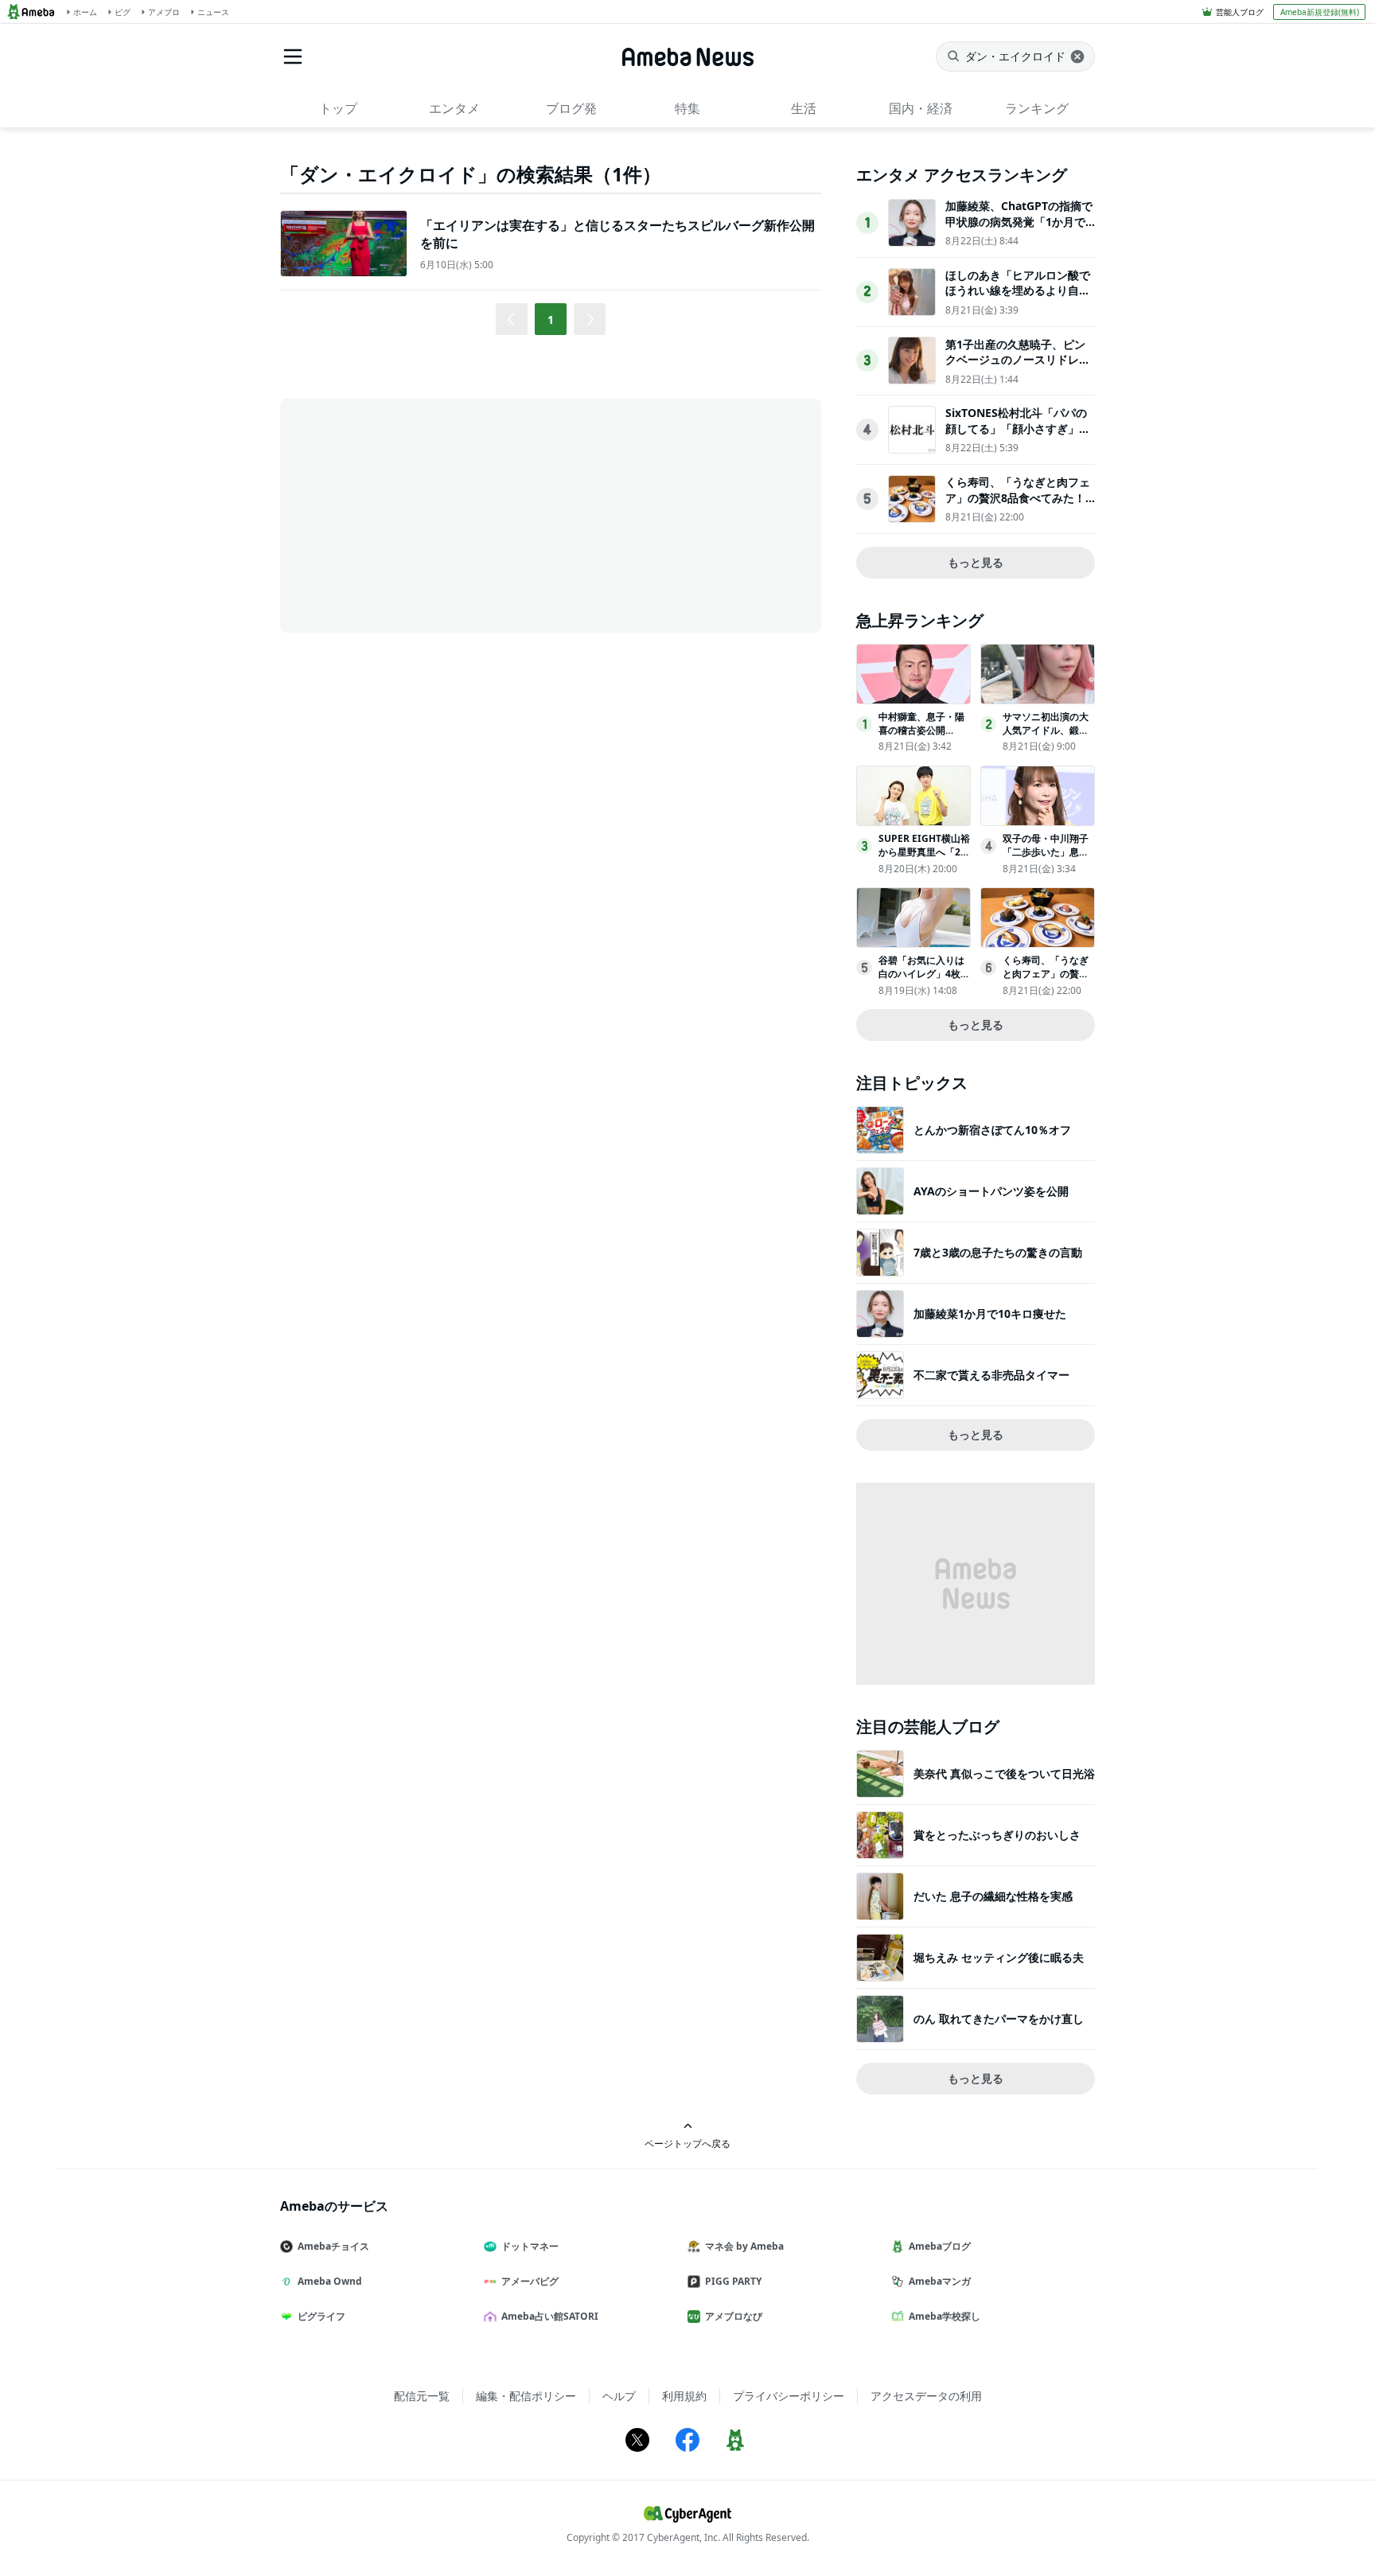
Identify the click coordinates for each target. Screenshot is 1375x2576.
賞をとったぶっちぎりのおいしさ (997, 1835)
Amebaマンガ (940, 2281)
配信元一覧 (422, 2396)
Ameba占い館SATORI (550, 2316)
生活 (804, 108)
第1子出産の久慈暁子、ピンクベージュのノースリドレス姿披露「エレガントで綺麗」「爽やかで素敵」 (1018, 368)
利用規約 (684, 2396)
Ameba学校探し (945, 2316)
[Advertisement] (423, 514)
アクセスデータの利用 (926, 2396)
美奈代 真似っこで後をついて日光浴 (1004, 1773)
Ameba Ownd (330, 2281)
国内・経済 (921, 108)
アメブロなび (734, 2316)
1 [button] (551, 320)
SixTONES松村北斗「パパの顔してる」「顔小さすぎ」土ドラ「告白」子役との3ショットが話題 (1018, 436)
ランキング (1037, 108)
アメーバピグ (530, 2281)
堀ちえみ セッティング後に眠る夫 (999, 1957)
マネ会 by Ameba (744, 2246)
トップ (338, 108)
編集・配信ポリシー (526, 2396)
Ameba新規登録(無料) (1320, 12)
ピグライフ (321, 2316)
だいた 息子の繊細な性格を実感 (993, 1896)
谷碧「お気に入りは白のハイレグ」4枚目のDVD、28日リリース (924, 980)
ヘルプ (619, 2396)
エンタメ (454, 108)
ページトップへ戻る (687, 2143)
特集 (687, 108)
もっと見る (976, 562)
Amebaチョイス (333, 2246)
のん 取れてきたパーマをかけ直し (999, 2019)
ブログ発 (571, 108)
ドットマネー (530, 2246)
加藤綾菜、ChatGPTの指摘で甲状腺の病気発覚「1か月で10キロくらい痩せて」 (1019, 221)
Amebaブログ (940, 2246)
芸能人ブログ (1240, 12)
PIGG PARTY (733, 2281)
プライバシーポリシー (789, 2396)
